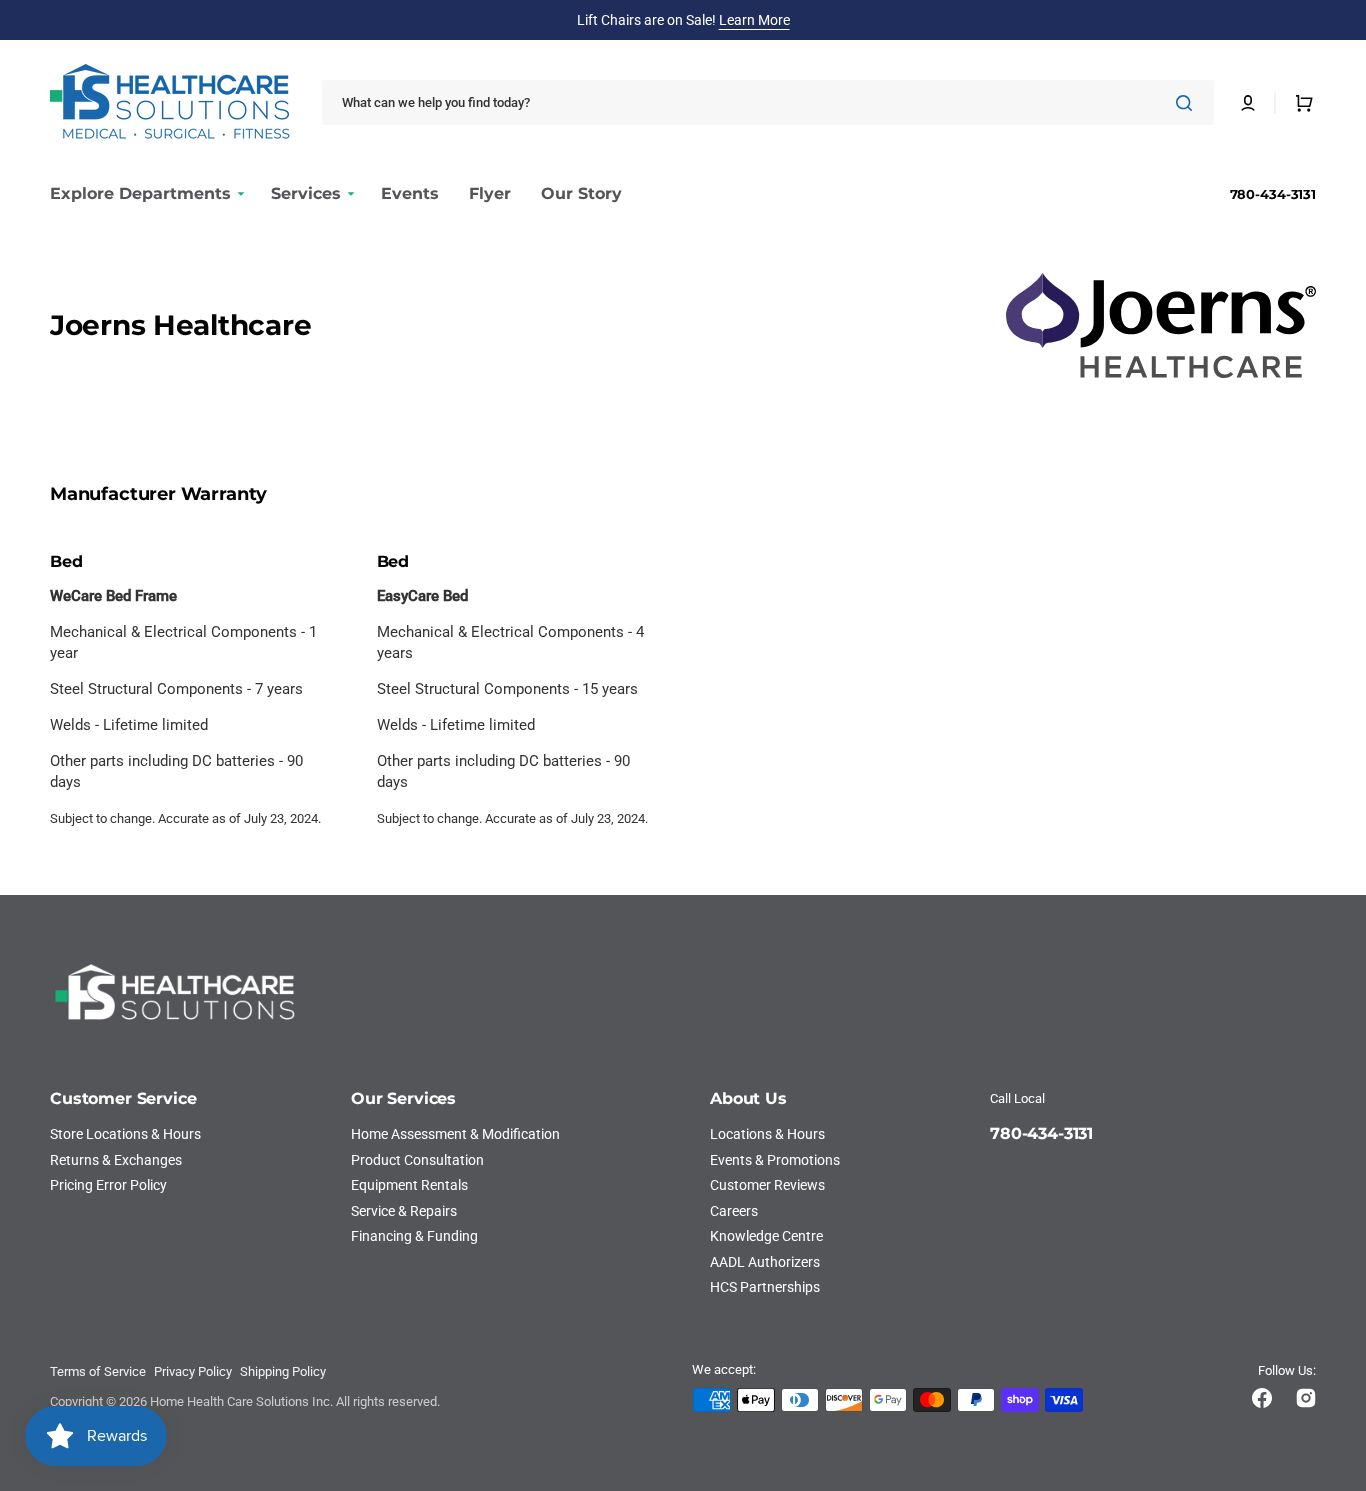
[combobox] (768, 102)
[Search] (1188, 103)
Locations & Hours (767, 1134)
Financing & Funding (414, 1236)
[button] (1248, 103)
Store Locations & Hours (125, 1134)
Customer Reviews (767, 1185)
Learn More (754, 20)
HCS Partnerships (765, 1287)
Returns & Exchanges (116, 1160)
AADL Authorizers (765, 1262)
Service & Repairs (404, 1211)
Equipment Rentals (409, 1185)
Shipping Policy (283, 1371)
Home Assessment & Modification (455, 1134)
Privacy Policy (193, 1371)
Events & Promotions (775, 1160)
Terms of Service (98, 1371)
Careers (734, 1211)
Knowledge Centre (766, 1236)
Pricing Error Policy (108, 1185)
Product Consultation (417, 1160)
